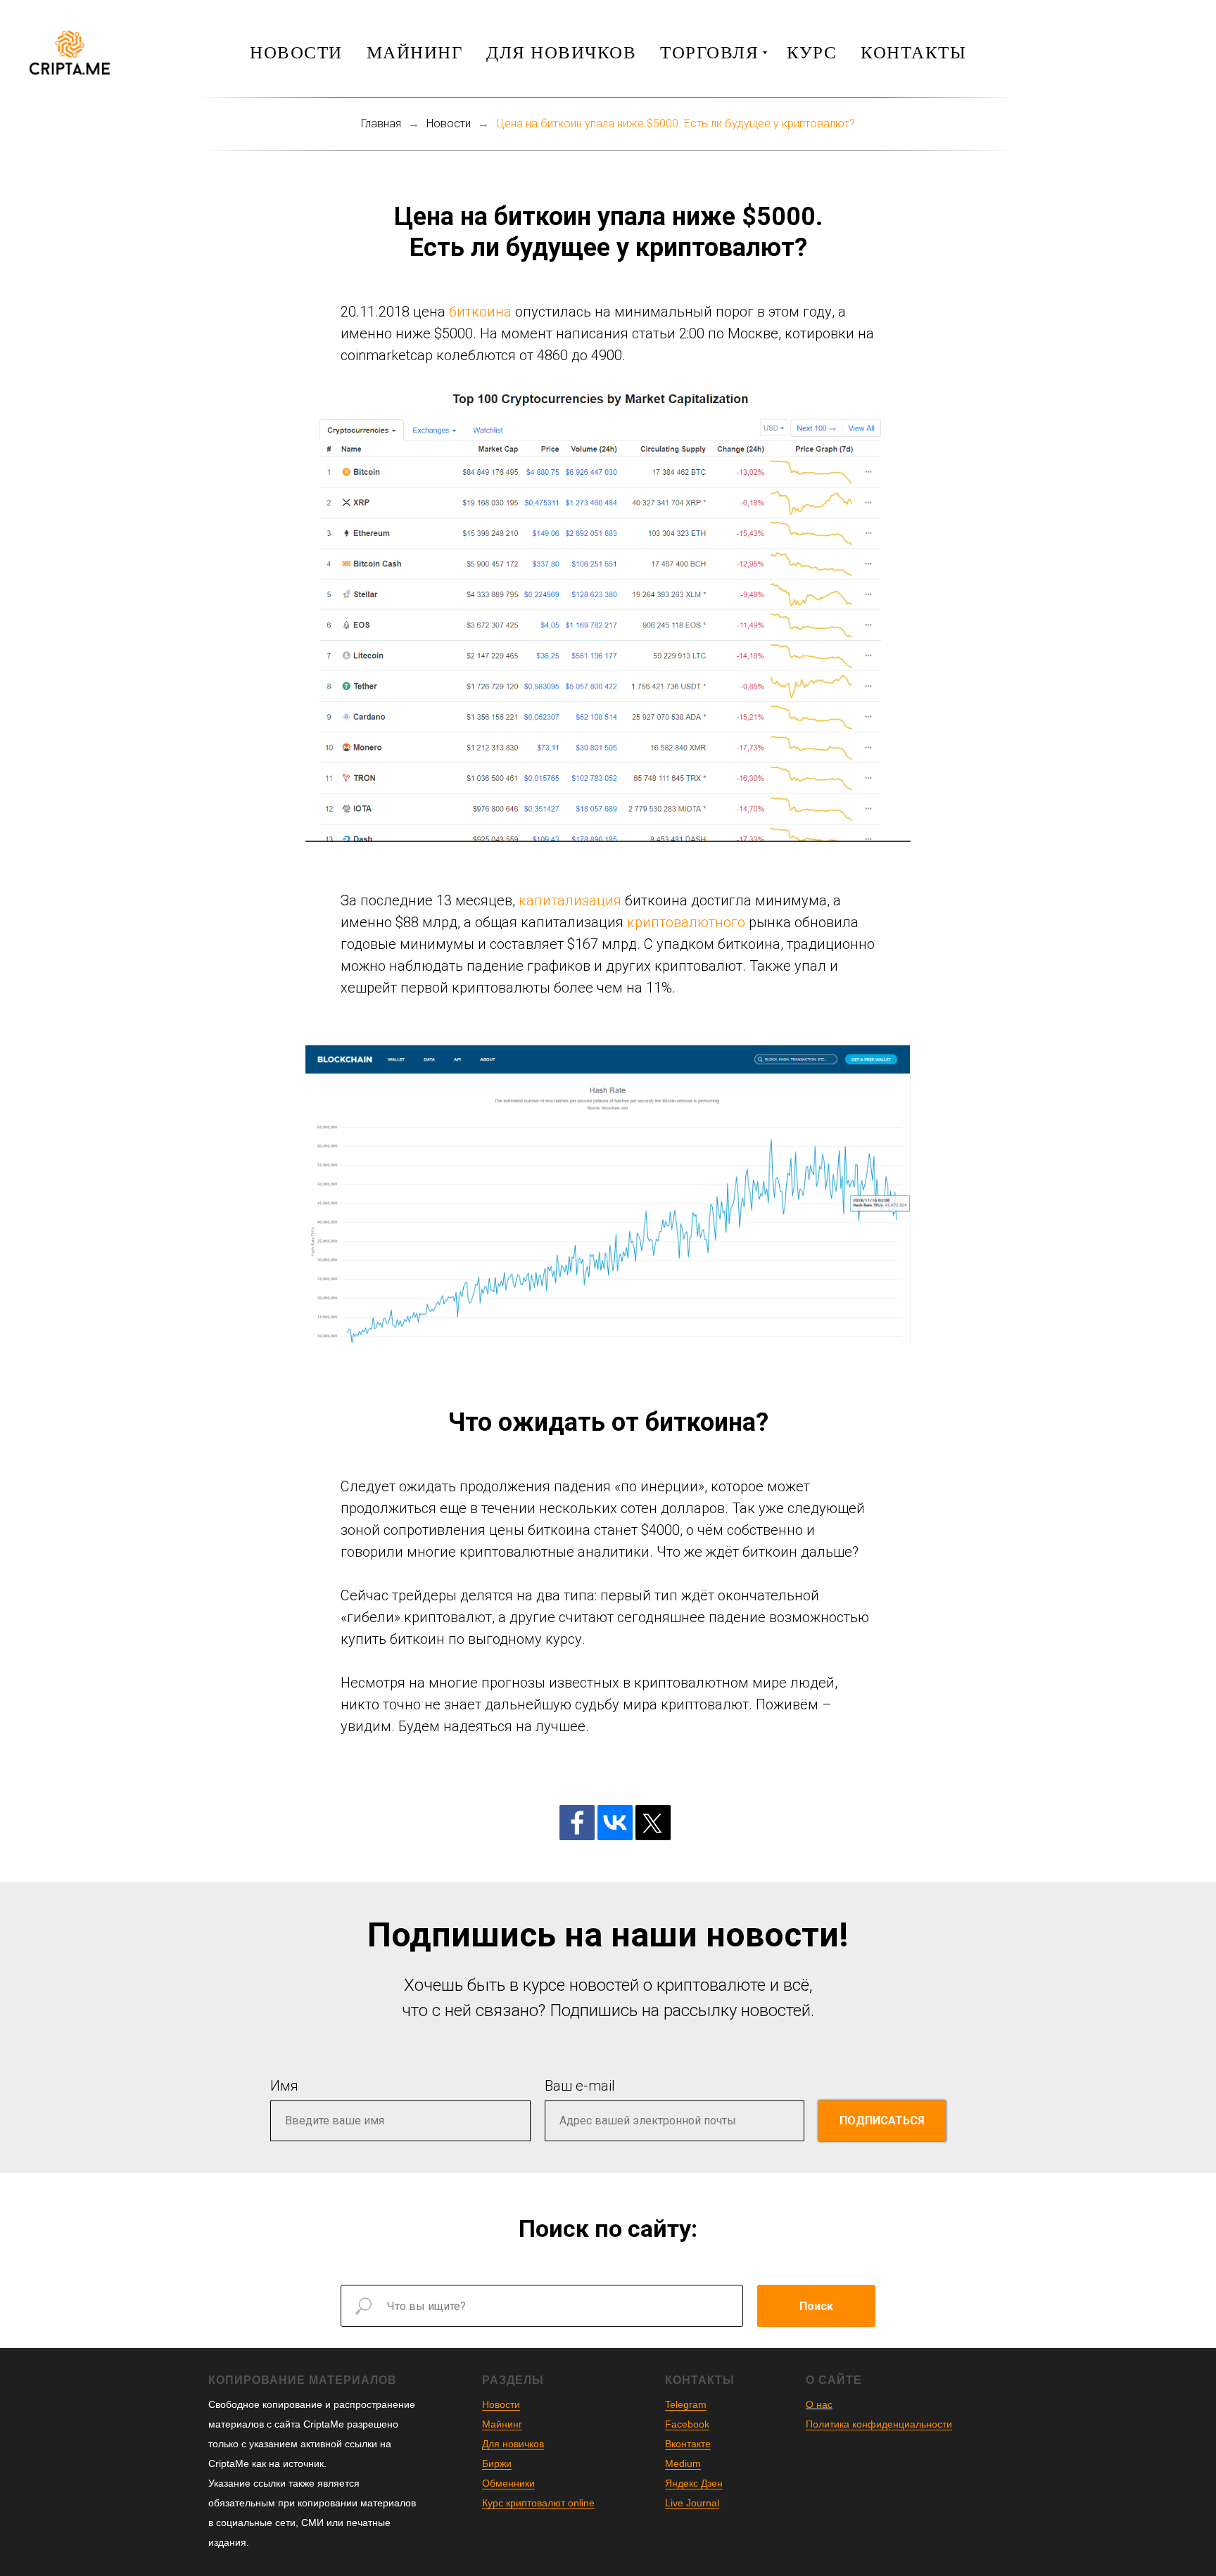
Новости (296, 52)
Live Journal (692, 2503)
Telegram (686, 2404)
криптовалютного (686, 922)
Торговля (709, 52)
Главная (381, 123)
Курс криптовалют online (538, 2503)
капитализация (570, 900)
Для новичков (561, 52)
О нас (819, 2404)
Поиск (816, 2306)
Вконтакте (688, 2444)
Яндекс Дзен (694, 2483)
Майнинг (415, 52)
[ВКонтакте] (615, 1823)
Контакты (913, 52)
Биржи (497, 2463)
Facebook (687, 2424)
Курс (812, 52)
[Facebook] (577, 1823)
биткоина (480, 312)
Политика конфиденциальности (879, 2424)
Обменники (508, 2483)
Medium (683, 2463)
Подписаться (882, 2121)
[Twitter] (653, 1823)
